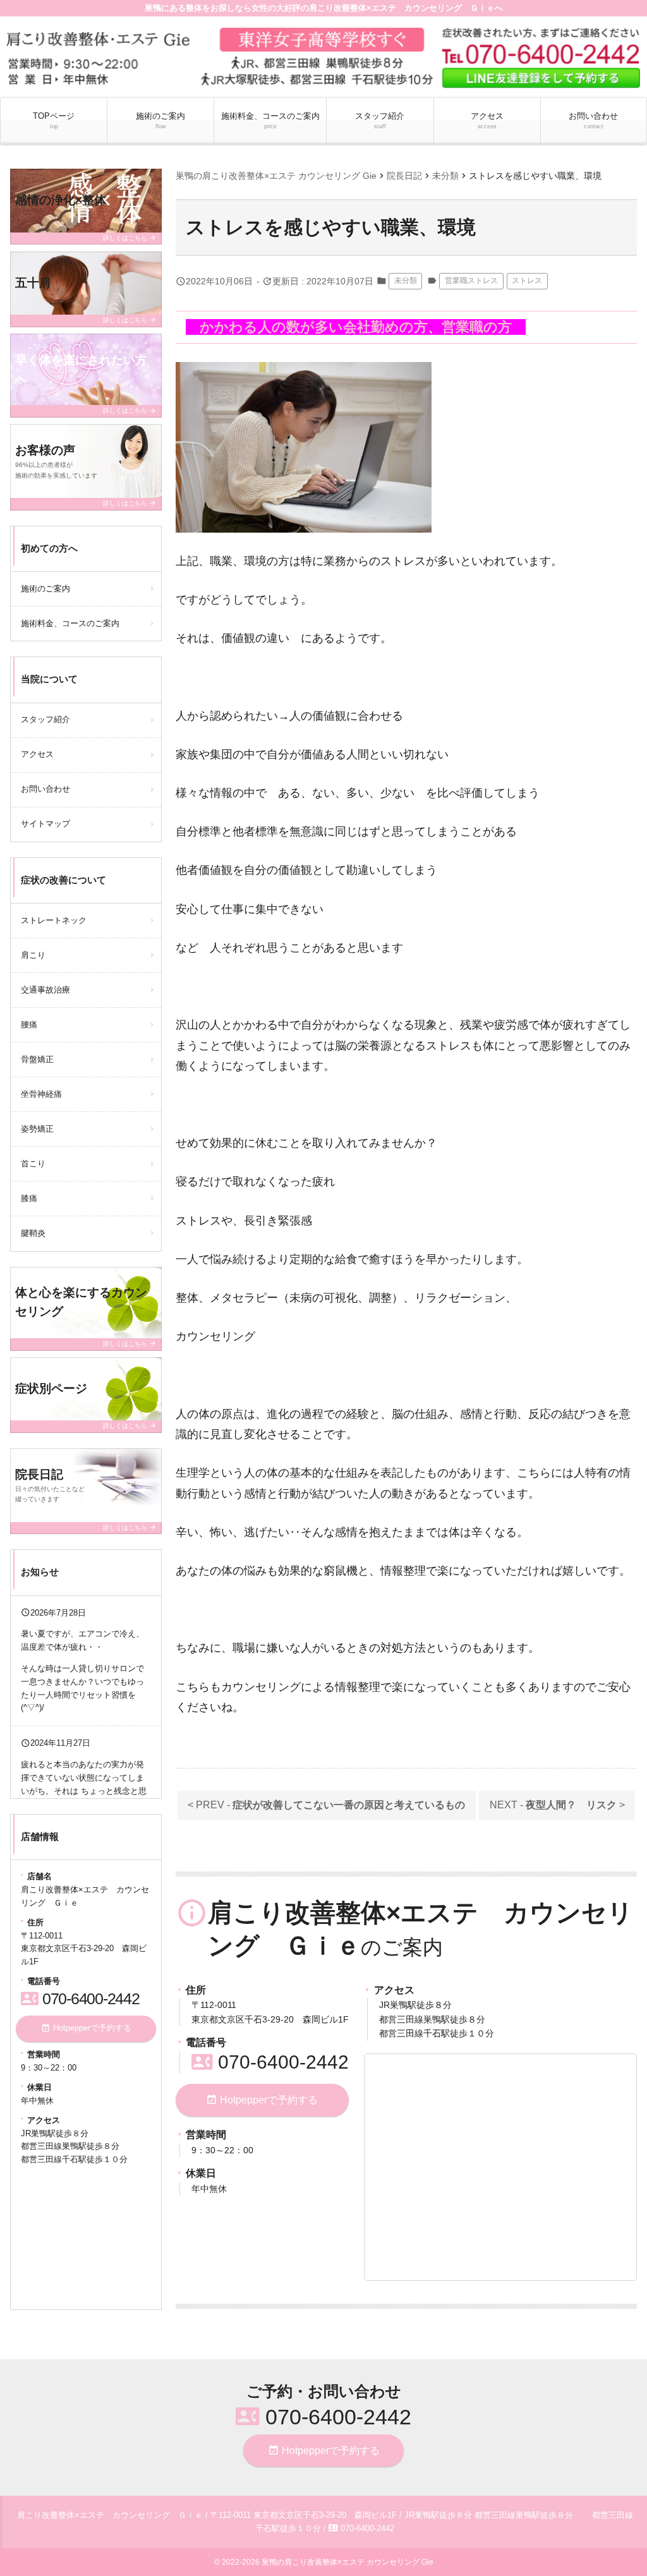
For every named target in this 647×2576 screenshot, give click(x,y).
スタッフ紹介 (380, 120)
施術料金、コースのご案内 (270, 120)
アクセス (487, 120)
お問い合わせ (593, 120)
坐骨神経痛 (41, 1094)
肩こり (33, 955)
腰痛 (29, 1025)
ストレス (527, 281)
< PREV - (326, 1805)
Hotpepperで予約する (262, 2100)
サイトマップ (45, 824)
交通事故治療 (45, 990)
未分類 (406, 281)
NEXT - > (557, 1805)
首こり (33, 1164)
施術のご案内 (160, 120)
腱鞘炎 (33, 1233)
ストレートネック (54, 920)
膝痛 (29, 1198)
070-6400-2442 (270, 2062)
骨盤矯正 (37, 1059)
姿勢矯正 (37, 1129)
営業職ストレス (471, 281)
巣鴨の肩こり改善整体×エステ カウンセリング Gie (348, 2562)
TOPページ (54, 120)
